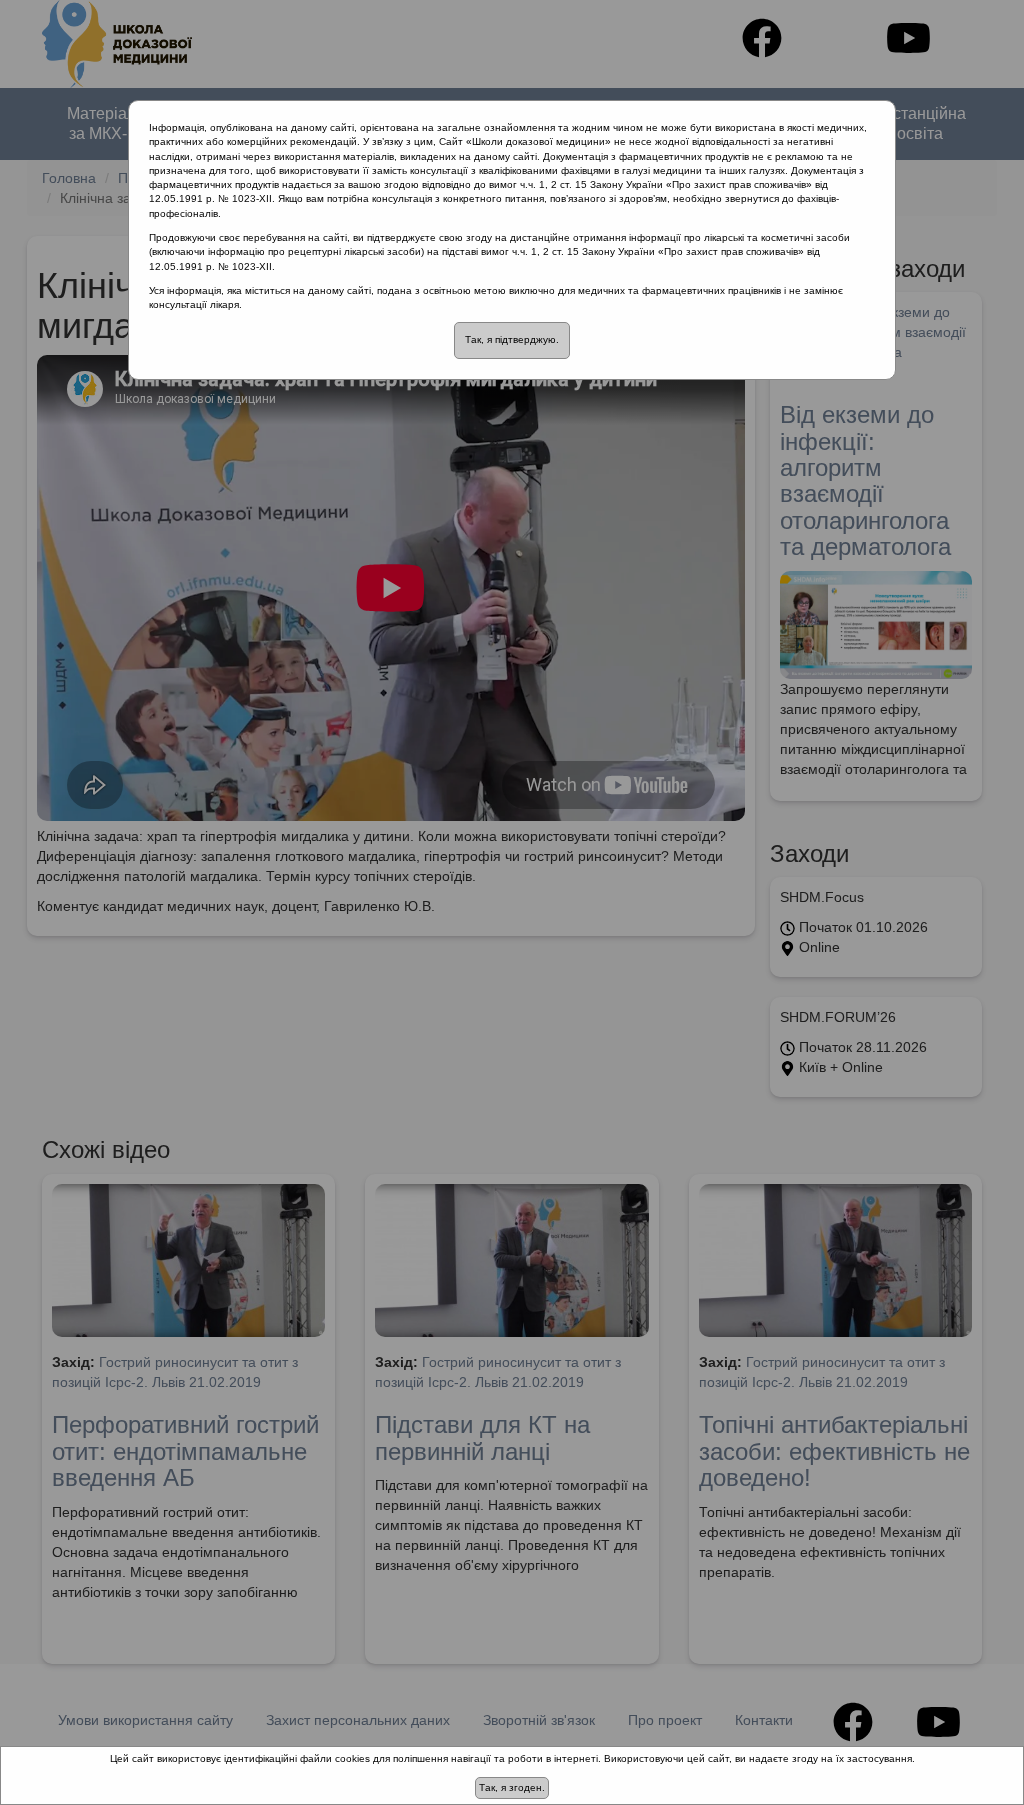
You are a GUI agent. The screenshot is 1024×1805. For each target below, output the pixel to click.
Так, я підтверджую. (512, 339)
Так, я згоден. (512, 1787)
